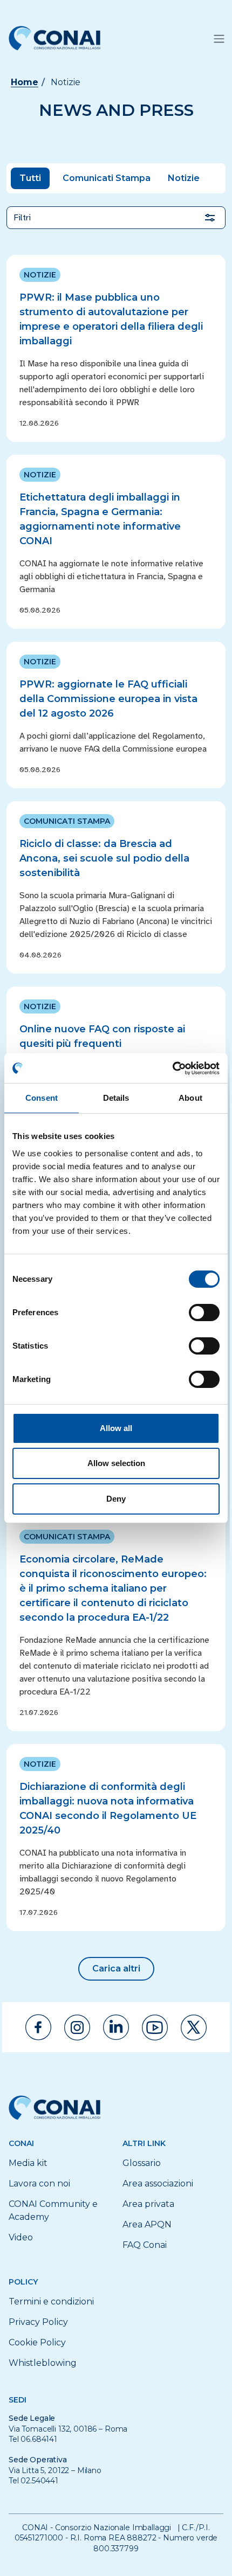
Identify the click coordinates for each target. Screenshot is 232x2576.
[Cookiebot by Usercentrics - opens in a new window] (172, 1068)
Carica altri (116, 1969)
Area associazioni (158, 2183)
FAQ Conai (145, 2245)
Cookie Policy (37, 2342)
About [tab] (190, 1098)
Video (21, 2237)
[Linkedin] (116, 2027)
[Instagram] (77, 2028)
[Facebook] (38, 2027)
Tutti (30, 178)
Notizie (184, 178)
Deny (116, 1499)
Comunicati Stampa (107, 178)
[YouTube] (155, 2028)
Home (25, 82)
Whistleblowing (43, 2363)
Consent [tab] (42, 1098)
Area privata (148, 2204)
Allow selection (116, 1463)
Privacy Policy (38, 2322)
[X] (194, 2028)
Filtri (22, 218)
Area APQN (147, 2224)
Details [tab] (116, 1098)
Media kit (28, 2163)
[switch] (204, 1313)
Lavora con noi (39, 2183)
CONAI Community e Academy (53, 2210)
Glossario (142, 2163)
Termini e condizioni (51, 2301)
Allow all (116, 1428)
